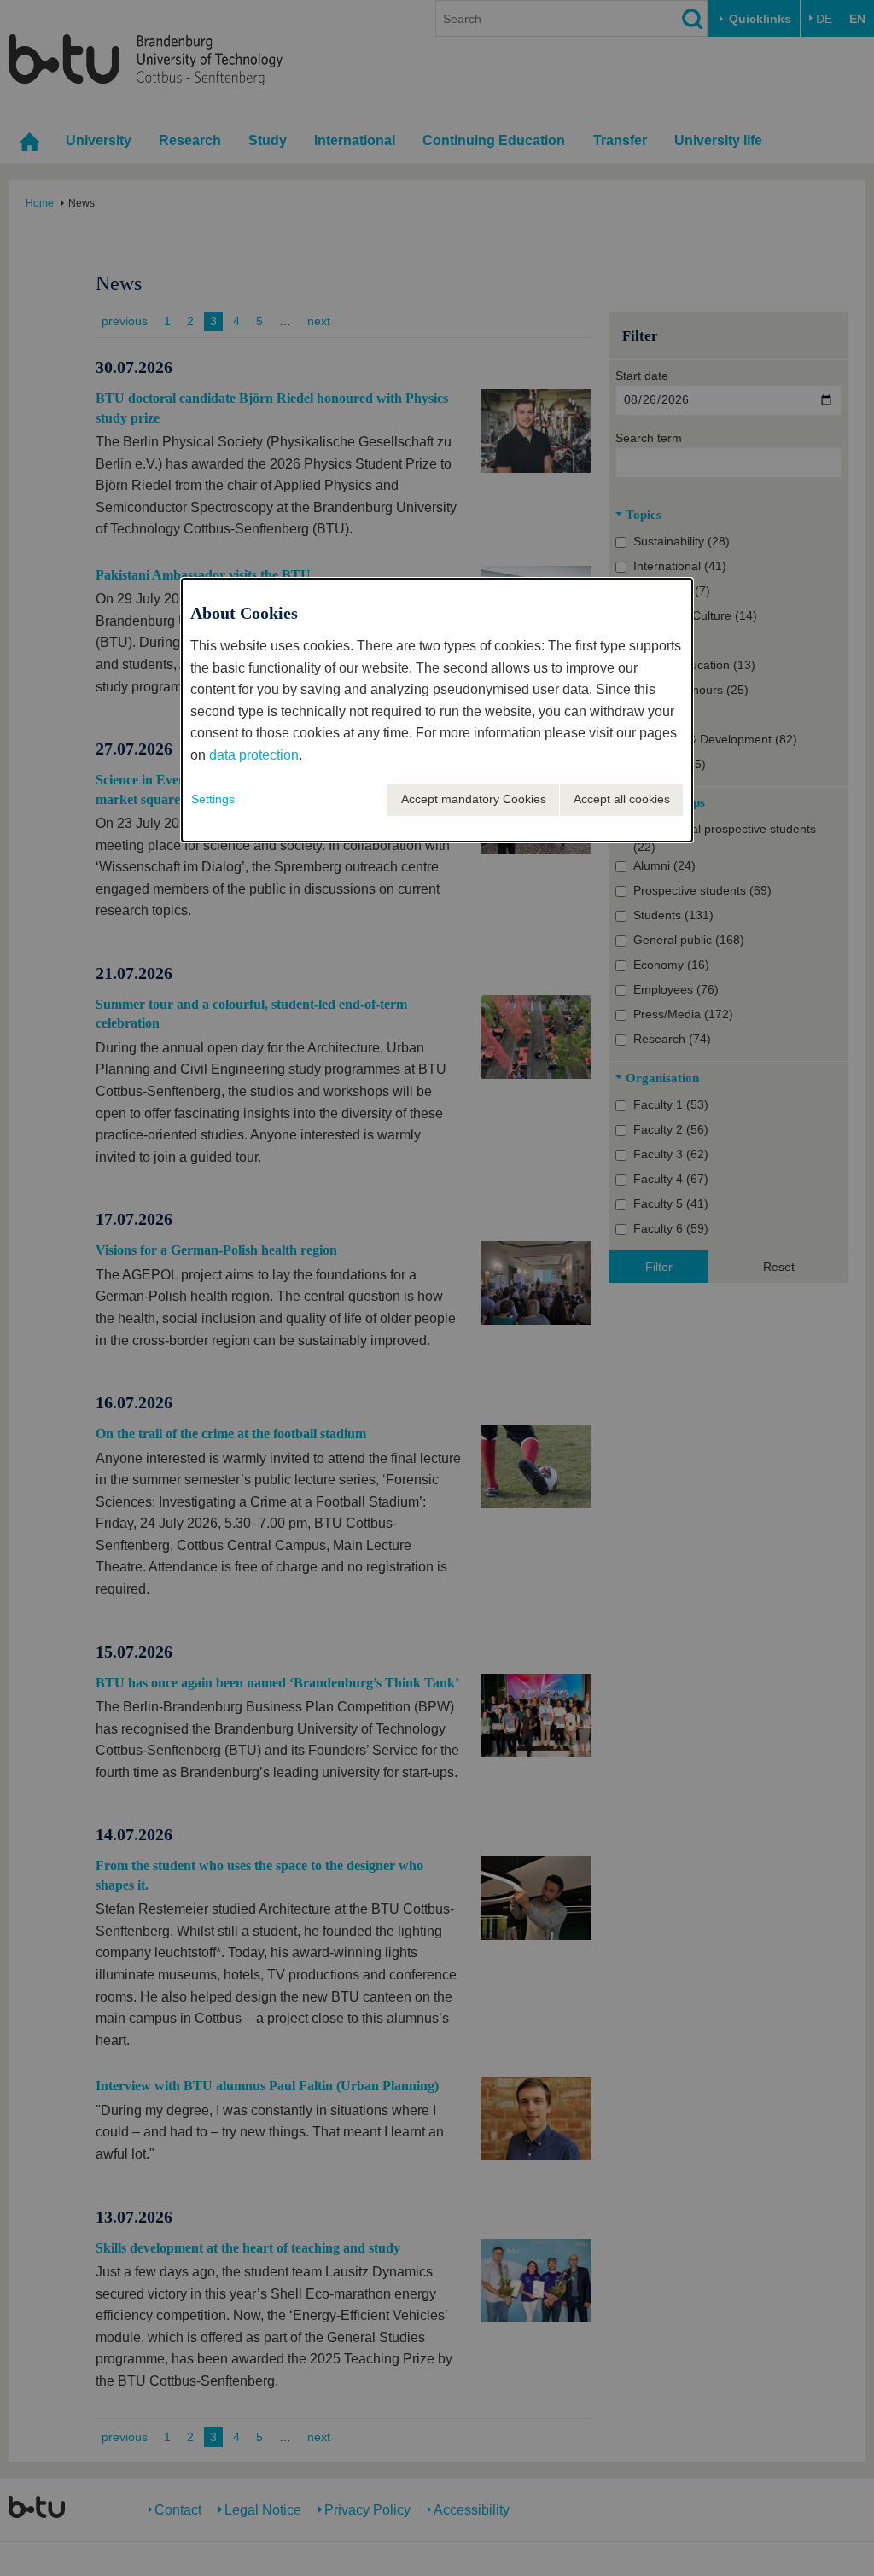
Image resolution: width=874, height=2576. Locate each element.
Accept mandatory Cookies (474, 799)
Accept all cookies (622, 799)
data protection (254, 755)
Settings (213, 799)
